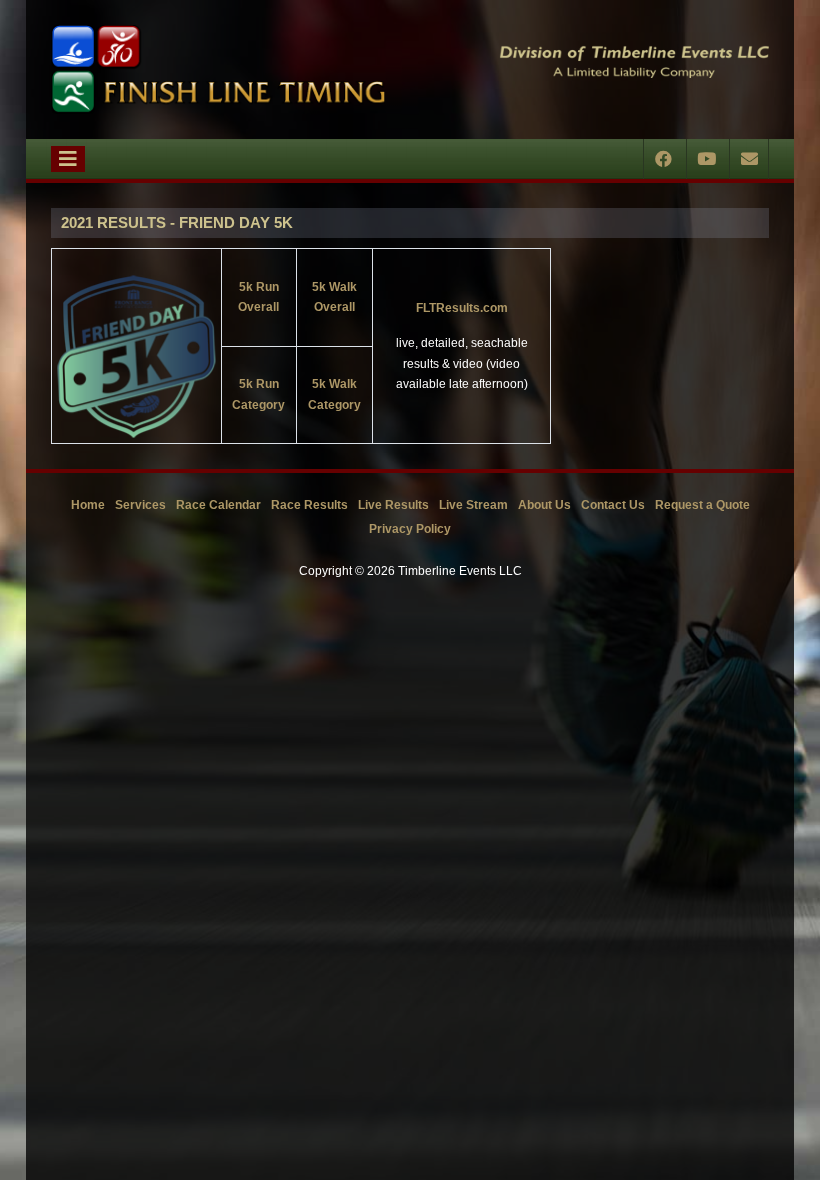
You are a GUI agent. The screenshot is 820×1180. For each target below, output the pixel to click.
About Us (544, 505)
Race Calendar (218, 505)
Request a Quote (702, 505)
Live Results (393, 505)
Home (88, 505)
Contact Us (613, 505)
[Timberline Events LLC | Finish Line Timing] (218, 69)
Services (140, 505)
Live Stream (473, 505)
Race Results (309, 505)
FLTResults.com (462, 308)
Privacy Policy (410, 529)
